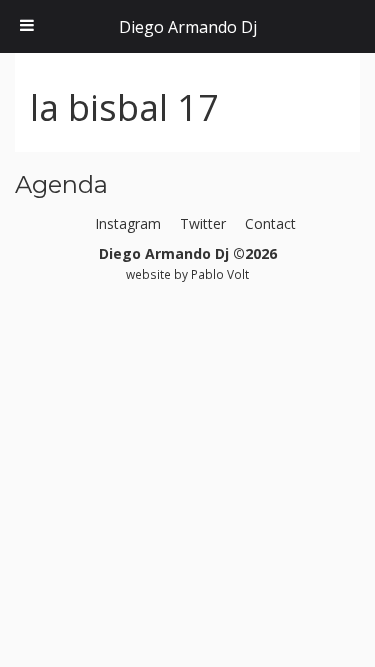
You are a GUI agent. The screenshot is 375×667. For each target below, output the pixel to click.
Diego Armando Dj (188, 27)
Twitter (203, 223)
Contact (270, 223)
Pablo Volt (220, 274)
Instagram (128, 223)
